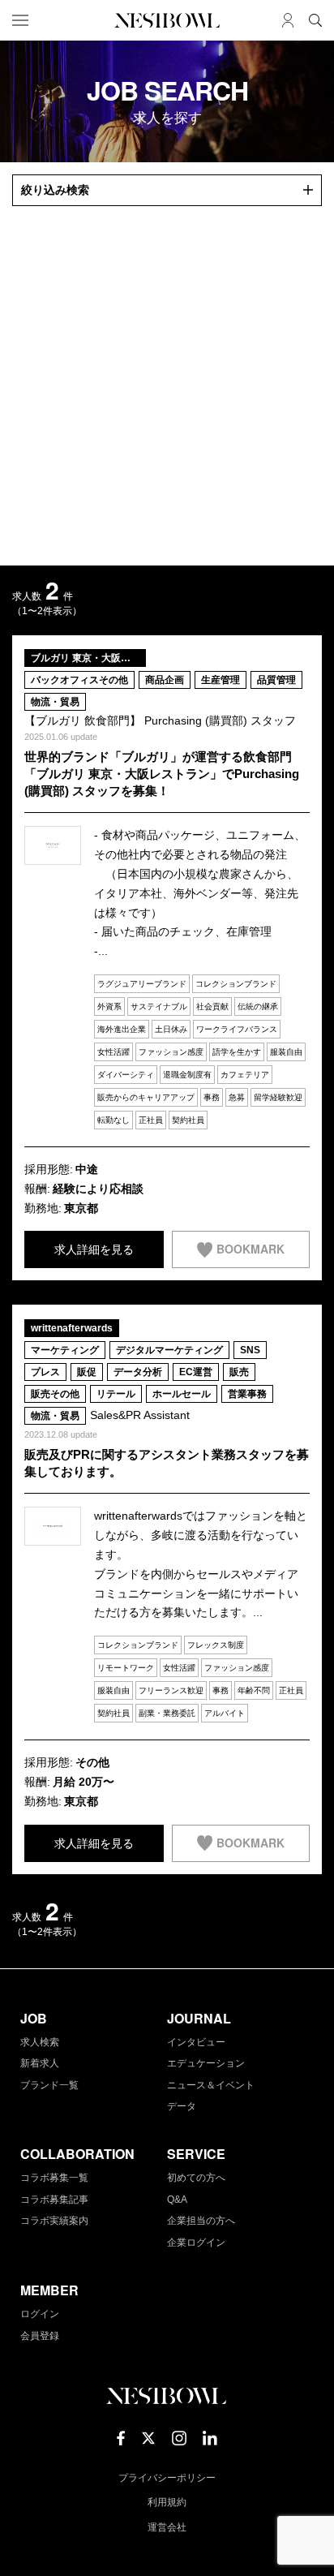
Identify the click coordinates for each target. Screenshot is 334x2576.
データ (182, 2106)
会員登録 (40, 2336)
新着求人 (40, 2063)
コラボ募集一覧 (54, 2178)
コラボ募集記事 (54, 2200)
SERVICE (196, 2154)
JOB (34, 2018)
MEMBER (49, 2290)
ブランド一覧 (49, 2085)
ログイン (40, 2314)
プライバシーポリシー (167, 2478)
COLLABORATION (77, 2154)
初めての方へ (196, 2178)
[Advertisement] (167, 386)
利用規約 (167, 2502)
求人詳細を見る (94, 1249)
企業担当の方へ (201, 2221)
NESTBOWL (167, 20)
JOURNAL (199, 2018)
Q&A (177, 2200)
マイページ (288, 20)
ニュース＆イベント (211, 2085)
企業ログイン (196, 2243)
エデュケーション (206, 2063)
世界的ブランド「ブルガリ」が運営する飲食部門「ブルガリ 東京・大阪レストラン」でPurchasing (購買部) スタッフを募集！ (162, 774)
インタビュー (196, 2042)
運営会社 (167, 2527)
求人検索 (40, 2042)
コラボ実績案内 (54, 2221)
